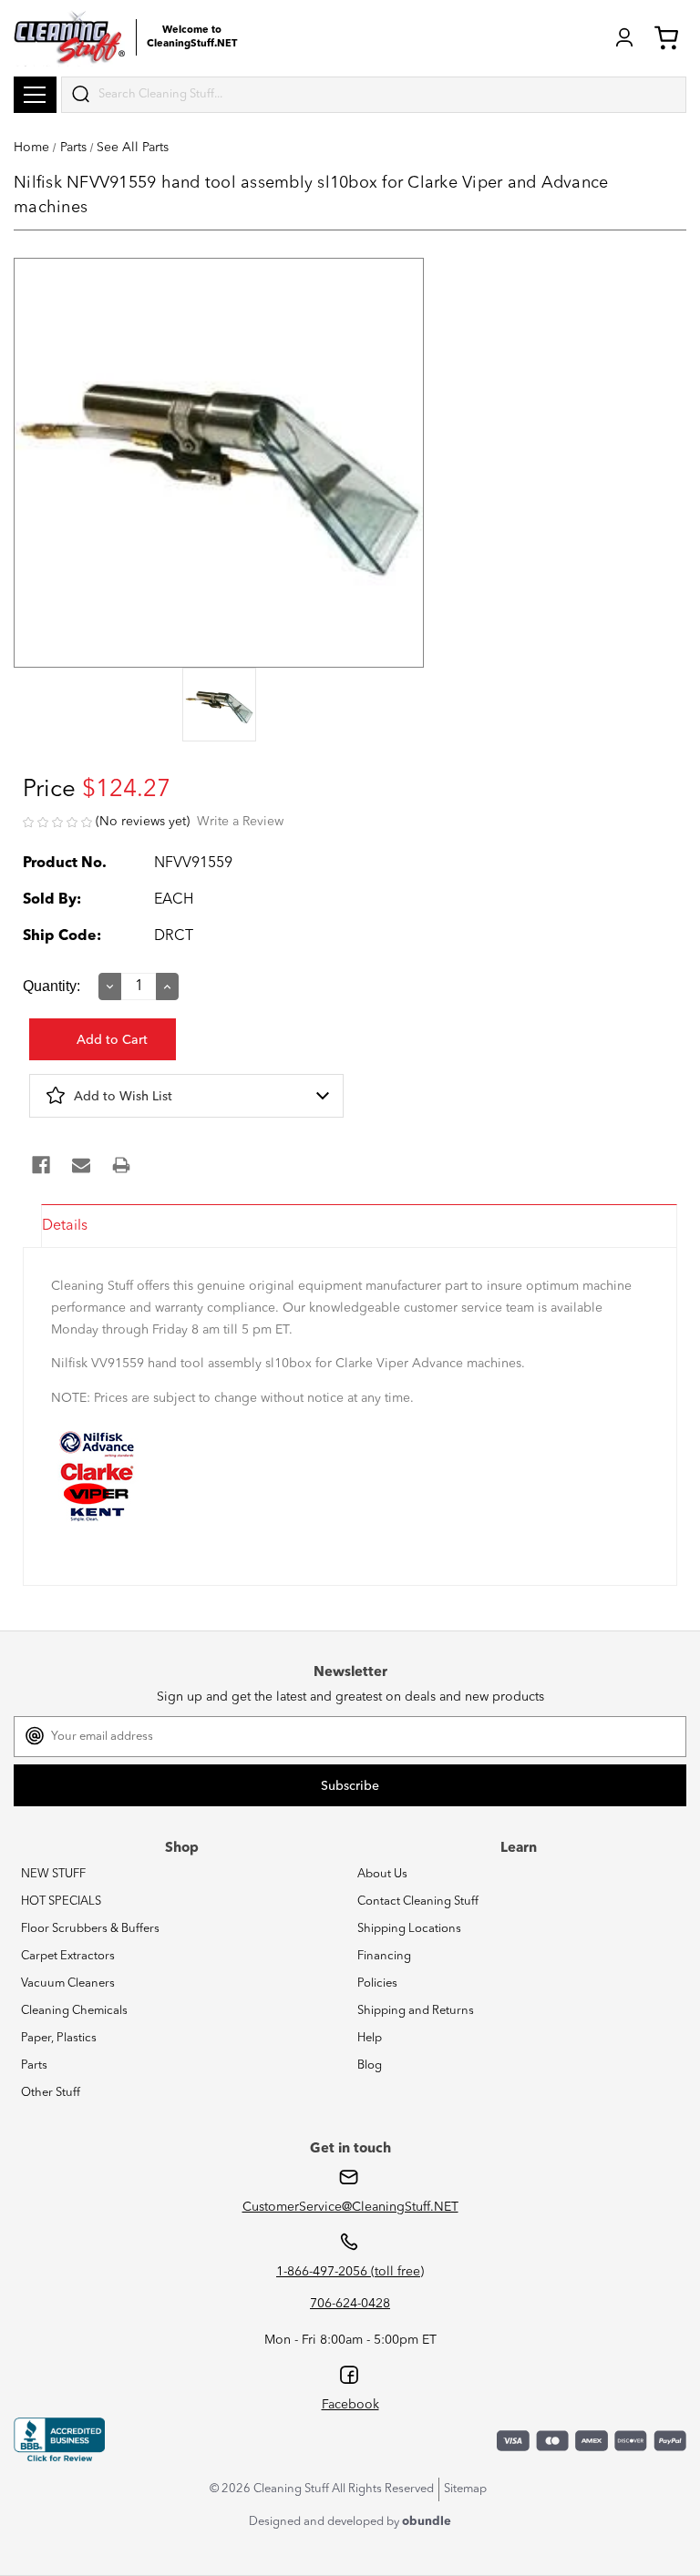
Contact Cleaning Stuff (418, 1901)
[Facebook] (41, 1165)
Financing (384, 1956)
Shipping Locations (409, 1929)
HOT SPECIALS (61, 1901)
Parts (34, 2065)
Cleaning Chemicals (74, 2011)
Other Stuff (51, 2093)
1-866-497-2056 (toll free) (350, 2272)
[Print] (121, 1165)
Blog (370, 2065)
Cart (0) (670, 37)
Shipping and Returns (416, 2011)
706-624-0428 (350, 2304)
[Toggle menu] (35, 95)
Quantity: (51, 986)
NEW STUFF (53, 1874)
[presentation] (219, 706)
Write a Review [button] (240, 822)
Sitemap (465, 2489)
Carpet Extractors (68, 1956)
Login (624, 37)
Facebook (350, 2405)
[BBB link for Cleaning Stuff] (59, 2439)
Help (370, 2038)
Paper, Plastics (59, 2038)
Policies (377, 1983)
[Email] (81, 1165)
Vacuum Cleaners (68, 1983)
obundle (427, 2522)
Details (65, 1226)
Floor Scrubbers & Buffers (90, 1929)
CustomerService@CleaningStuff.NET (350, 2207)
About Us (382, 1874)
